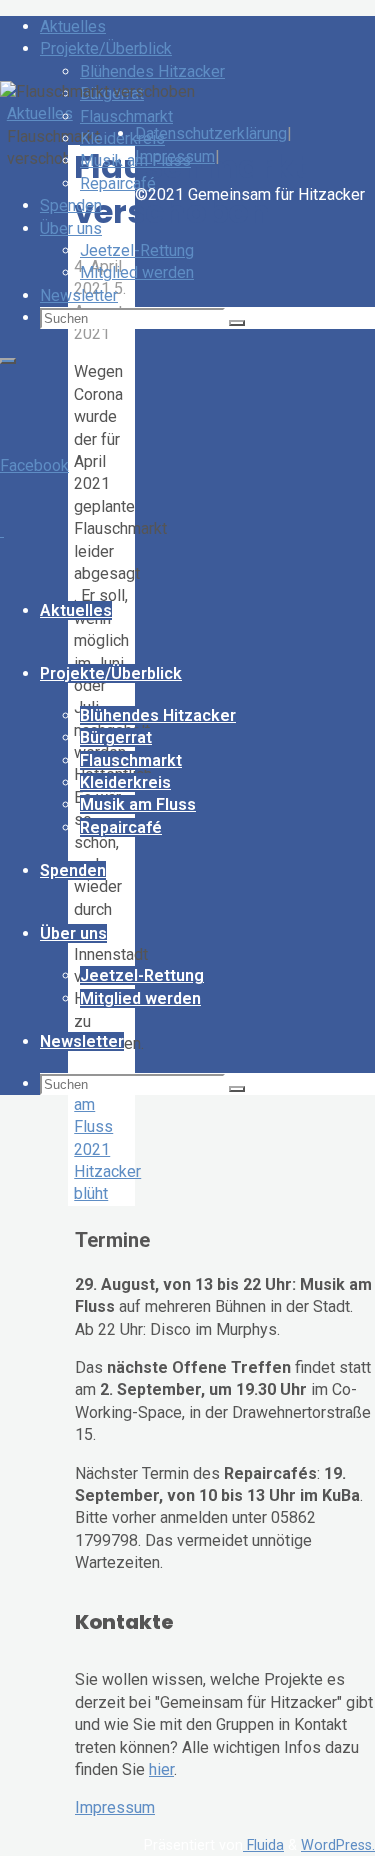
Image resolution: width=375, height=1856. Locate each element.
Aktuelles (40, 113)
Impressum (115, 1807)
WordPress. (338, 1845)
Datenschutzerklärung (211, 133)
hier (161, 1769)
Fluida (263, 1845)
